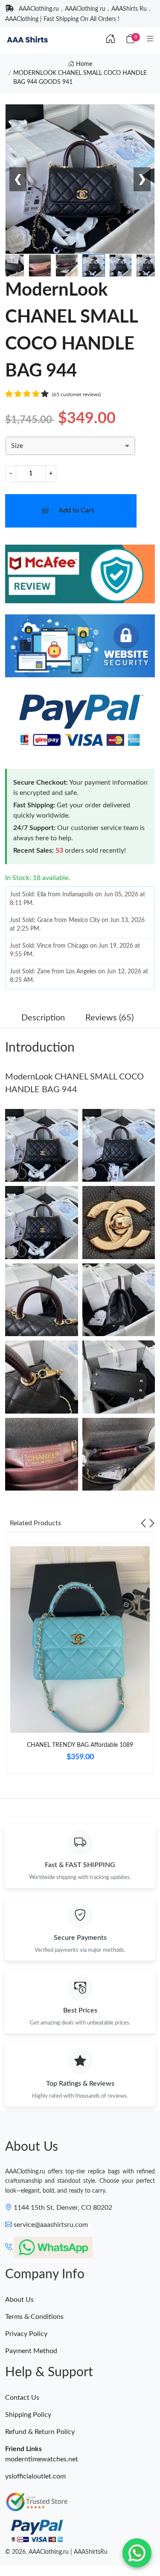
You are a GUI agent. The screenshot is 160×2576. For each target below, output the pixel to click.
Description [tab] (43, 1018)
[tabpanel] (80, 1661)
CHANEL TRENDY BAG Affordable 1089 (80, 1745)
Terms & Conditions (34, 2317)
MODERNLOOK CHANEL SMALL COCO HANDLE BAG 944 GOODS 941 (80, 78)
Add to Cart (76, 510)
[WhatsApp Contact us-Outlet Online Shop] (137, 2553)
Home (83, 64)
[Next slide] (152, 1523)
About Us (19, 2300)
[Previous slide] (143, 1523)
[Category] (150, 39)
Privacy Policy (26, 2334)
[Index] (111, 39)
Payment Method (31, 2351)
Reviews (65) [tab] (109, 1018)
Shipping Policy (28, 2415)
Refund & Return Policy (40, 2432)
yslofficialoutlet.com (35, 2476)
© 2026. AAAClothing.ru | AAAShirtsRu (56, 2552)
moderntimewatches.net (42, 2459)
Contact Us (22, 2398)
